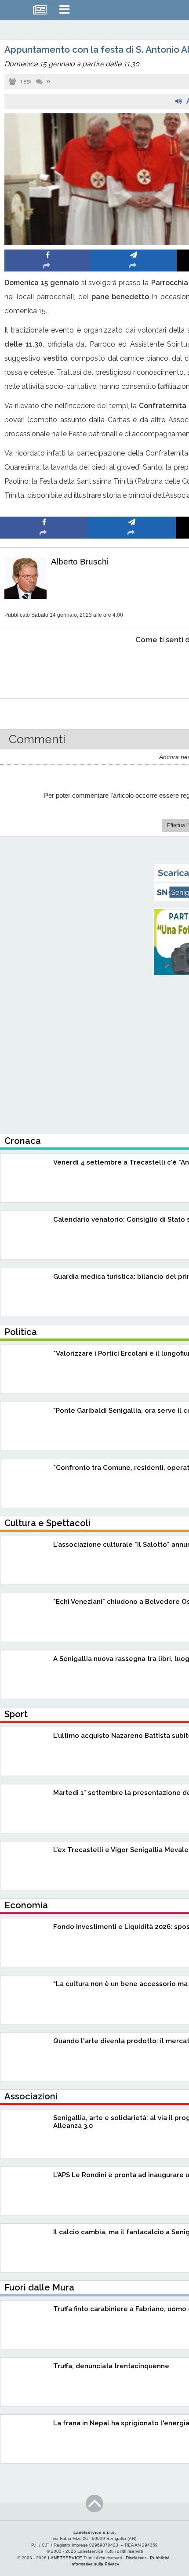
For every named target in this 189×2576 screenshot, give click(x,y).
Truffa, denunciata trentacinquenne (111, 2366)
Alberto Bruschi (80, 562)
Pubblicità (160, 2558)
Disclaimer (136, 2558)
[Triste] (132, 667)
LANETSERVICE (65, 2558)
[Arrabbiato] (44, 667)
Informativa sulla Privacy (95, 2564)
